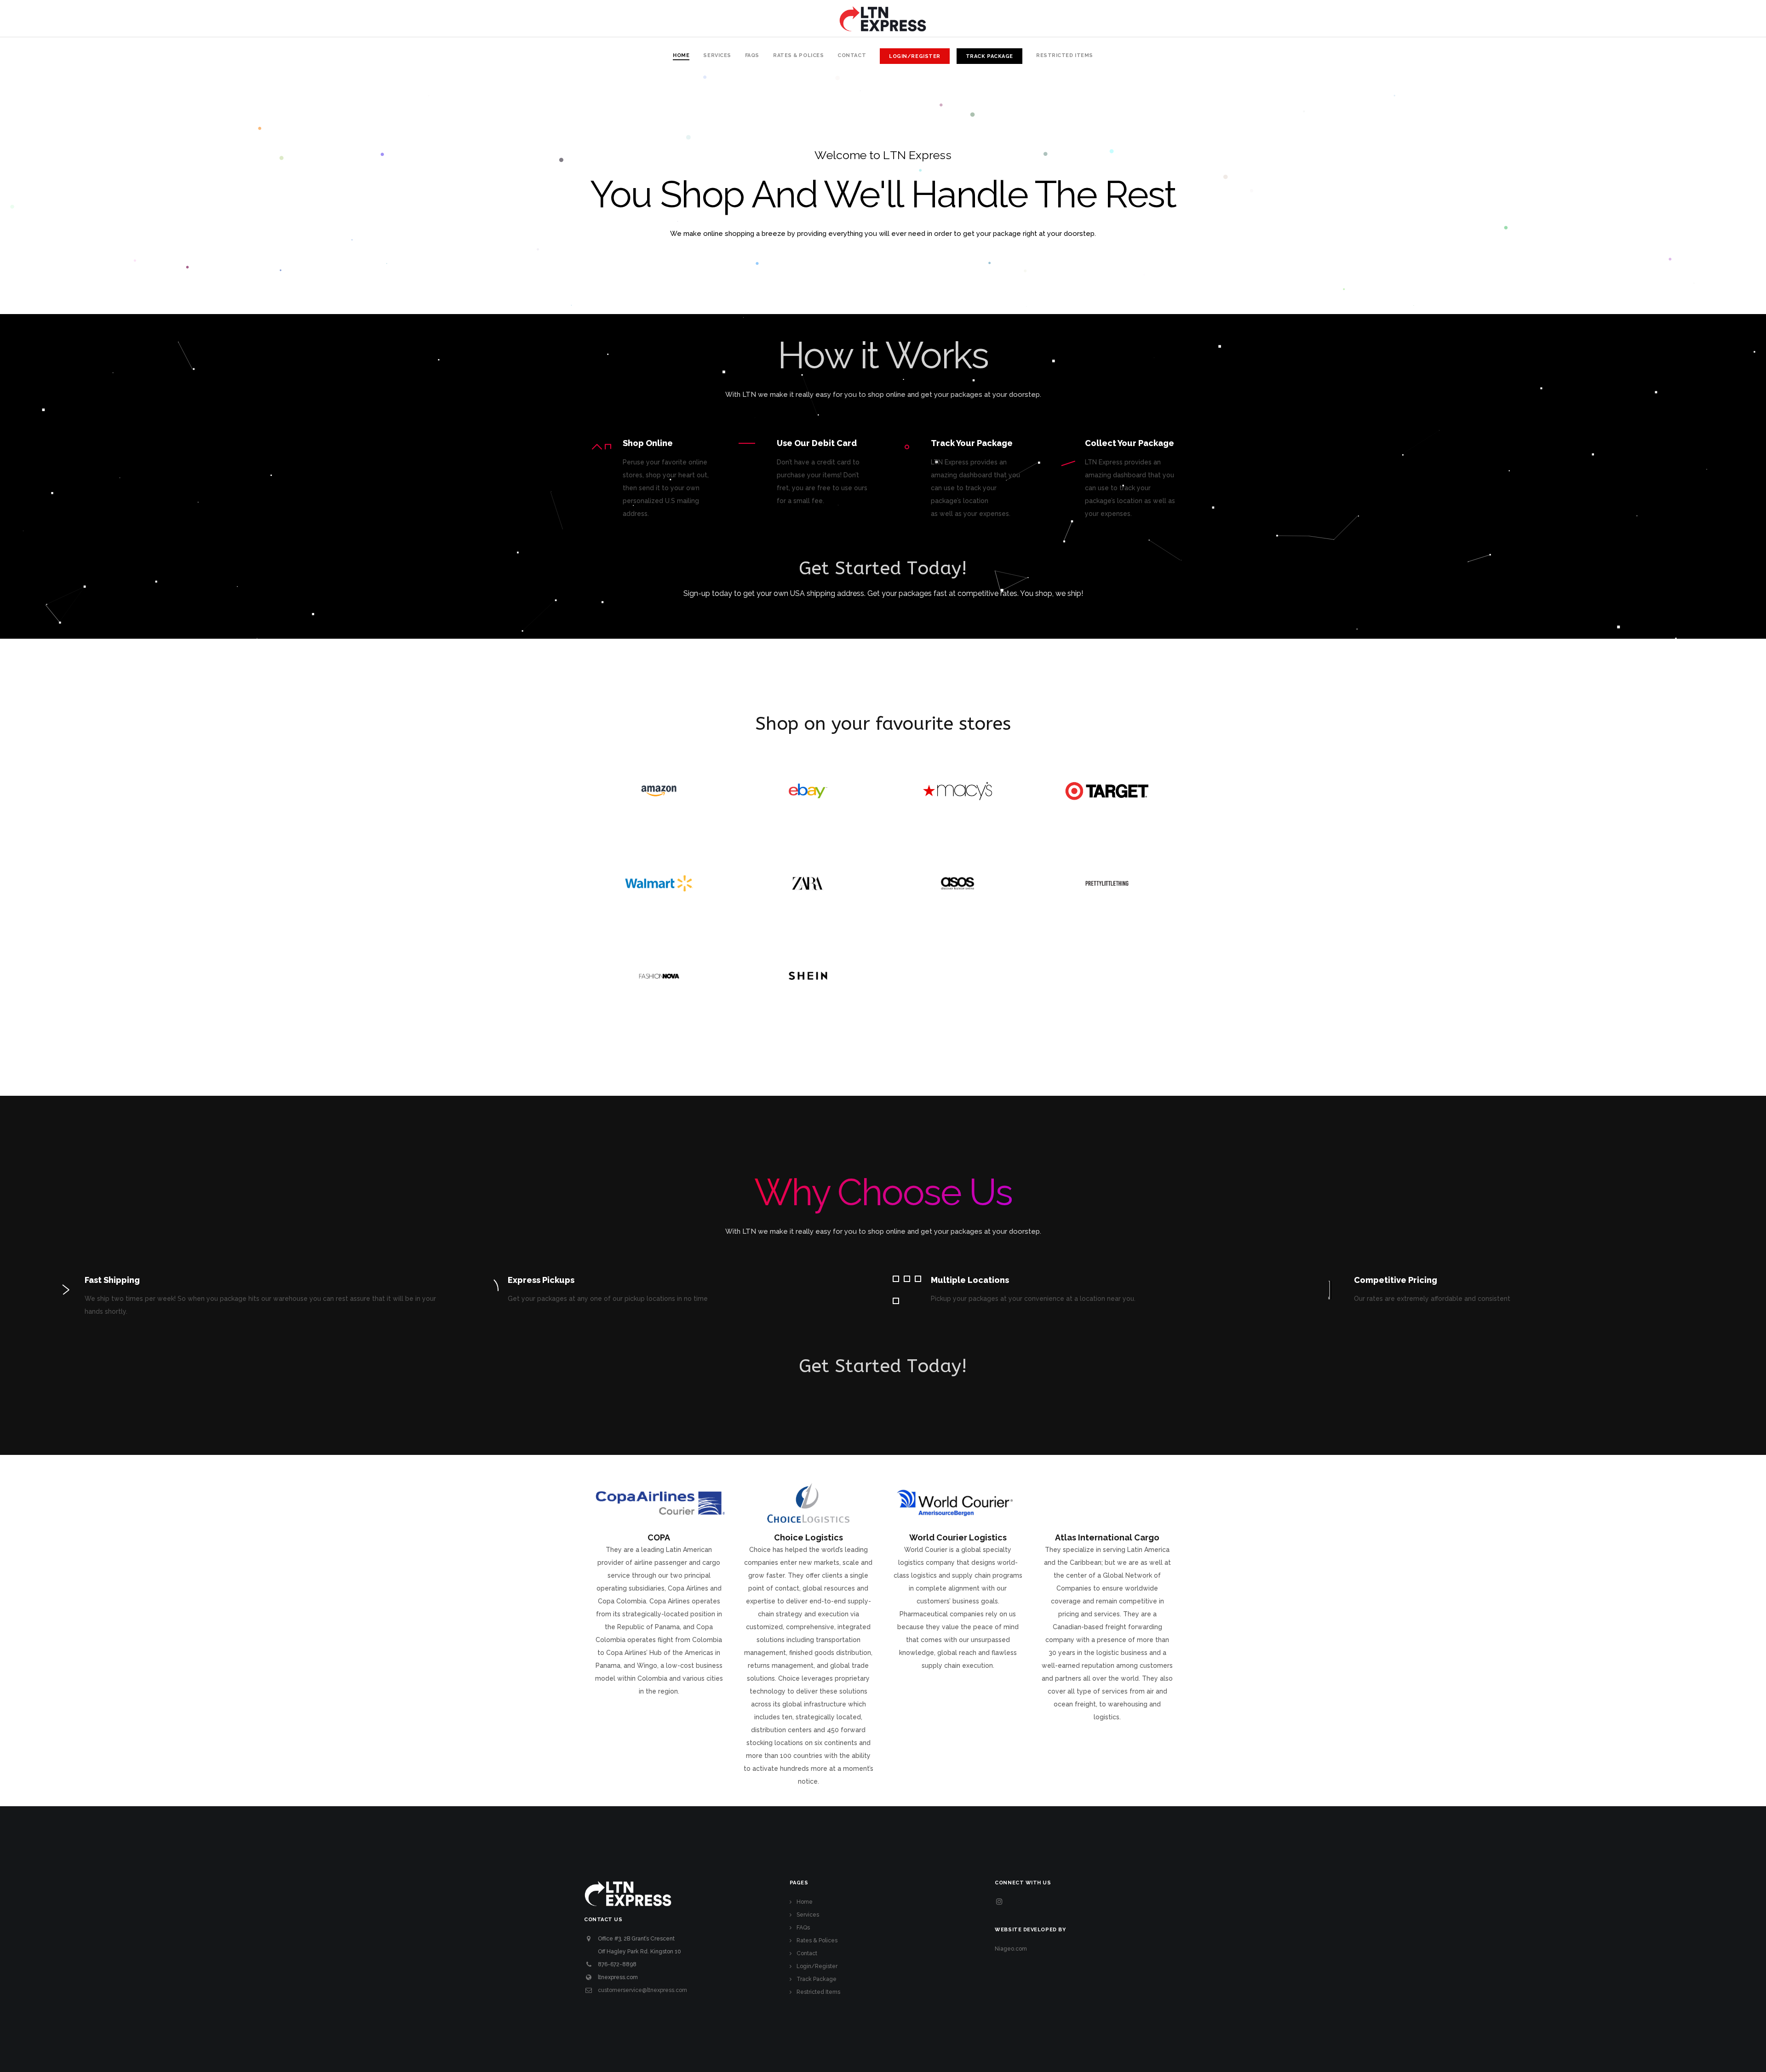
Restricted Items (818, 1992)
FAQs (803, 1928)
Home (805, 1902)
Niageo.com (1011, 1949)
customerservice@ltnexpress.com (642, 1990)
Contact (807, 1953)
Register (883, 614)
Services (808, 1915)
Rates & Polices (817, 1940)
